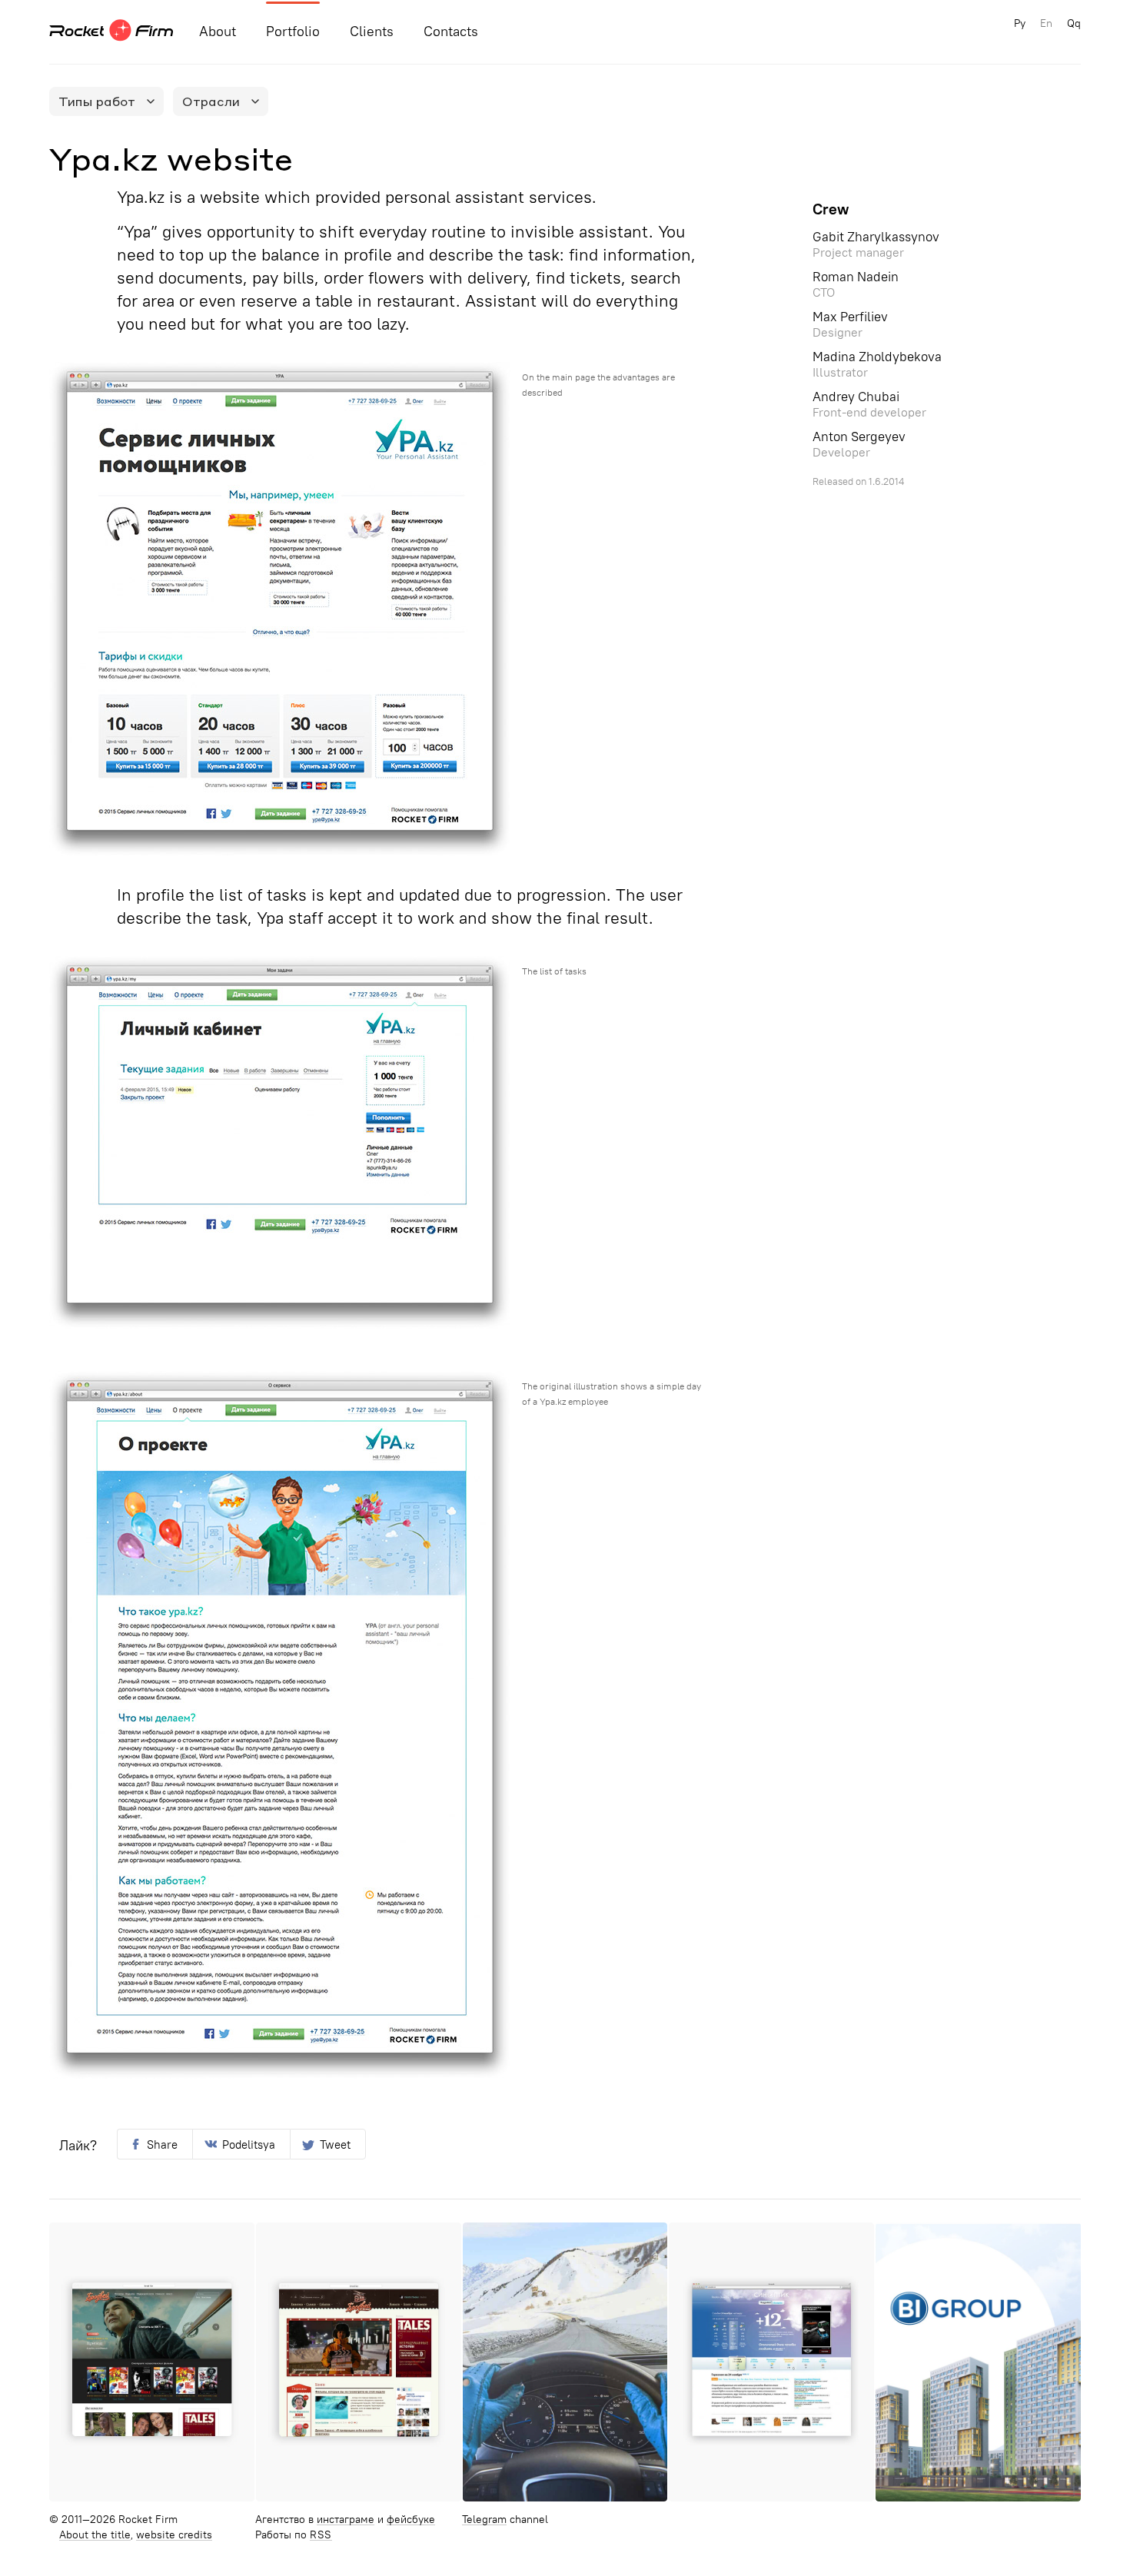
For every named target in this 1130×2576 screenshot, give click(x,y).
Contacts (451, 32)
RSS (321, 2535)
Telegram (484, 2520)
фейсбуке (411, 2520)
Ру (1020, 23)
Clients (372, 32)
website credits (174, 2535)
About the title (95, 2535)
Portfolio (293, 32)
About (218, 32)
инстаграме (346, 2520)
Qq (1074, 23)
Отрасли (211, 101)
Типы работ (97, 101)
